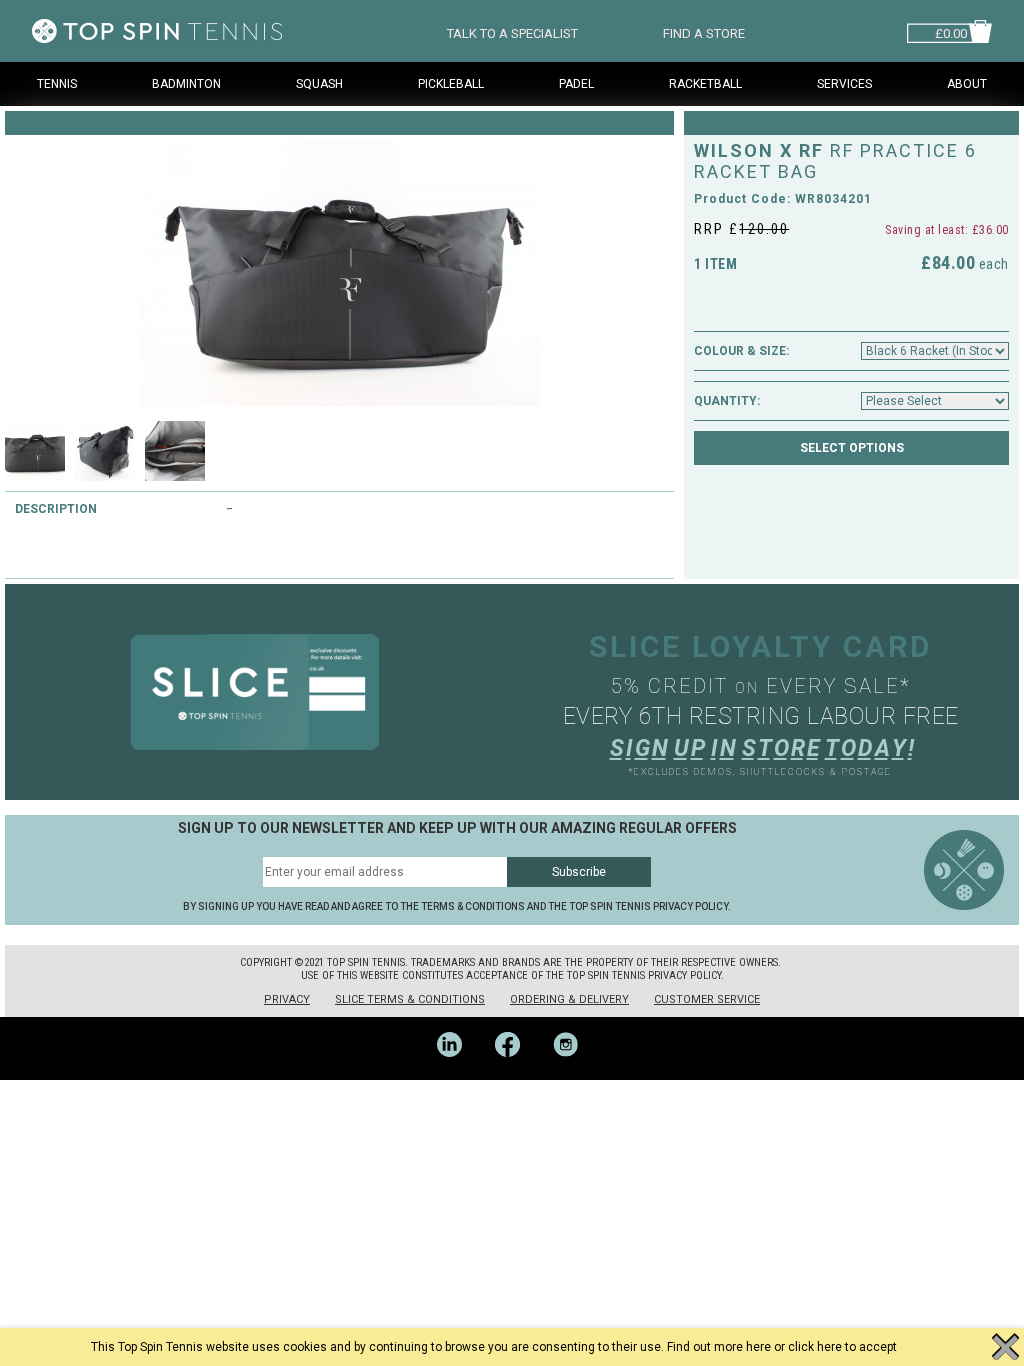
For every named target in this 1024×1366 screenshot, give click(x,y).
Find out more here (719, 1347)
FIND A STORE (704, 31)
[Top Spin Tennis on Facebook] (514, 1073)
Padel (576, 84)
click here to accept (842, 1347)
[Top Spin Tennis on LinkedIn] (456, 1073)
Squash (319, 84)
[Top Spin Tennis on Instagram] (570, 1073)
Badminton (186, 84)
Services (844, 84)
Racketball (705, 84)
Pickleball (451, 84)
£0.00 (951, 31)
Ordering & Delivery (569, 999)
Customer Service (707, 999)
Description (56, 509)
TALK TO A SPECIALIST (512, 31)
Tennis (57, 84)
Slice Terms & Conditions (410, 999)
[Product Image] (339, 273)
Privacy (287, 999)
